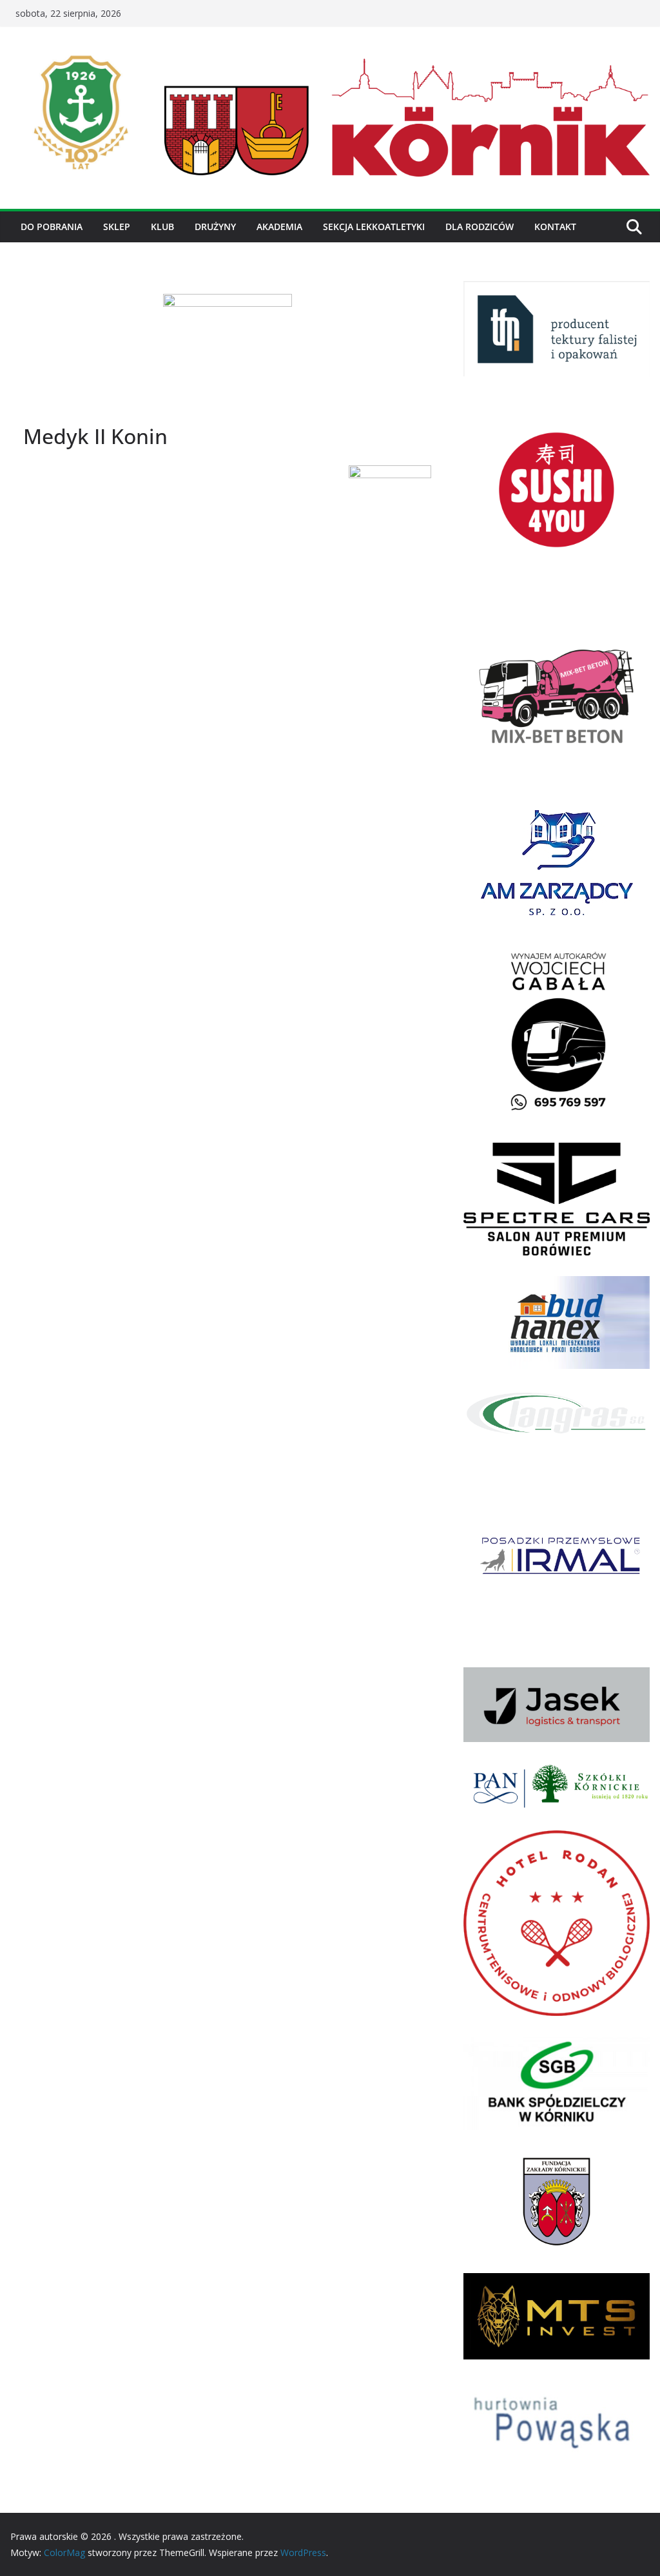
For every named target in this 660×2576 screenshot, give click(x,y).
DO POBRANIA (52, 227)
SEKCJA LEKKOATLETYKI (374, 227)
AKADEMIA (279, 227)
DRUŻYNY (215, 227)
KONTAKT (555, 227)
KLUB (162, 227)
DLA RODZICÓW (480, 227)
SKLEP (117, 227)
